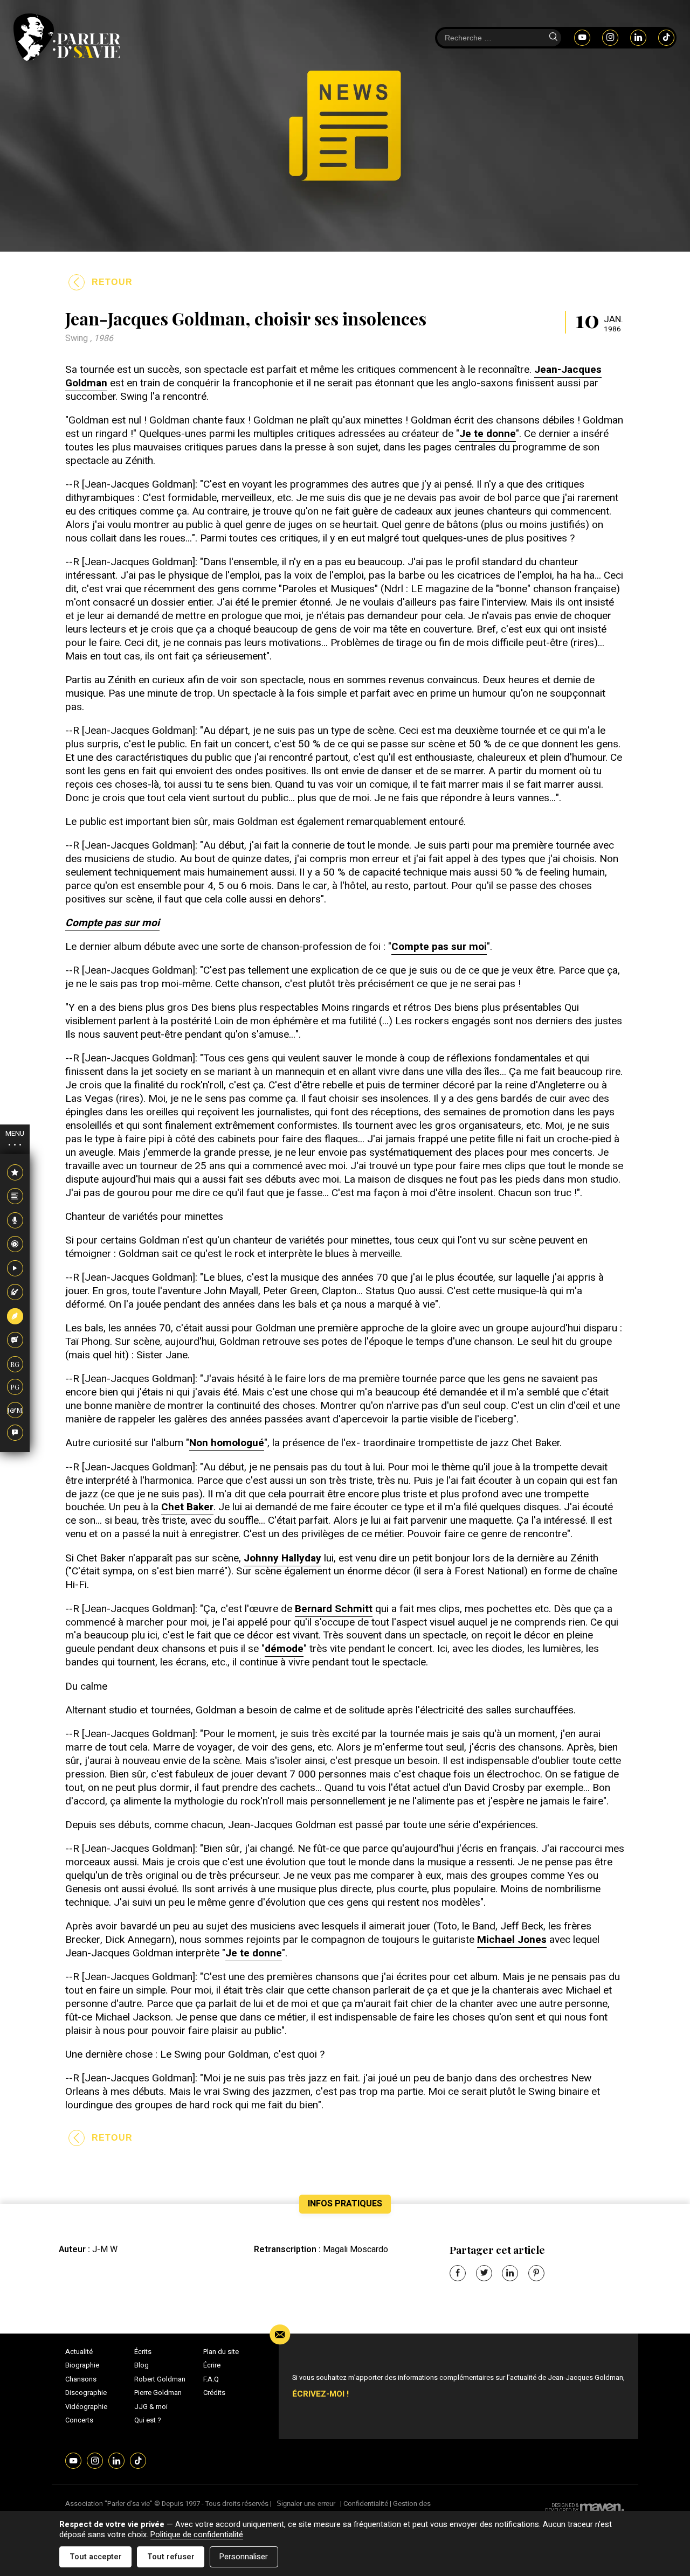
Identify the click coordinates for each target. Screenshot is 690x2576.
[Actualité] (15, 1172)
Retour (112, 282)
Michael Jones (512, 1940)
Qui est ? (148, 2420)
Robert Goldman (160, 2379)
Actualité (79, 2352)
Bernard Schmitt (334, 1609)
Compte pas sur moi (439, 947)
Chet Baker (187, 1507)
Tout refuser (171, 2557)
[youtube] (582, 37)
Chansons (81, 2379)
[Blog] (15, 1341)
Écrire (212, 2365)
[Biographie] (15, 1197)
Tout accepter (96, 2557)
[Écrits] (15, 1316)
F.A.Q (211, 2379)
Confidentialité (366, 2504)
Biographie (82, 2365)
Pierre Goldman (158, 2393)
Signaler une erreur (306, 2504)
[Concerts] (15, 1293)
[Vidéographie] (15, 1268)
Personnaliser (244, 2557)
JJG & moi (151, 2407)
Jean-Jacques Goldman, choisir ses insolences (246, 318)
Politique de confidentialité (197, 2535)
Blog (142, 2365)
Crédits (214, 2393)
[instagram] (610, 37)
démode (284, 1649)
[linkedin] (638, 37)
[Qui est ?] (15, 1433)
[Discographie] (15, 1245)
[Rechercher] (553, 38)
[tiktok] (666, 37)
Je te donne (488, 434)
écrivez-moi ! (320, 2394)
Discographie (86, 2393)
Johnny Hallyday (282, 1558)
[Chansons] (15, 1220)
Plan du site (221, 2352)
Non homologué (227, 1443)
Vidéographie (86, 2407)
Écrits (143, 2352)
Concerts (79, 2420)
